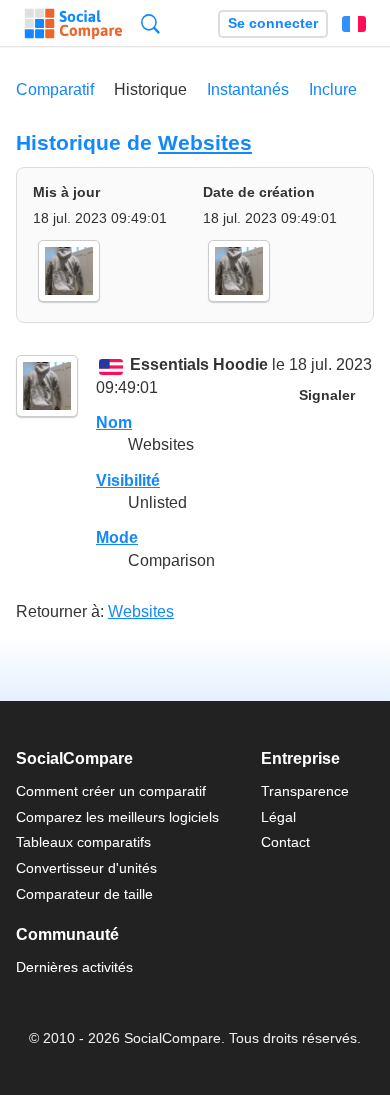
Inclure (333, 89)
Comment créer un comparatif (111, 791)
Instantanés (248, 89)
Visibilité (128, 480)
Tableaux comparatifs (83, 842)
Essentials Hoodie (199, 365)
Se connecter (273, 23)
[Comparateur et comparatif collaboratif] (73, 24)
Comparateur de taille (84, 894)
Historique (150, 89)
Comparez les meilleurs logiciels (117, 817)
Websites (205, 142)
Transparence (305, 791)
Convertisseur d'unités (86, 868)
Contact (285, 842)
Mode (117, 537)
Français (354, 24)
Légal (278, 817)
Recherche (150, 23)
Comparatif (55, 89)
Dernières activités (74, 967)
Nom (114, 422)
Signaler (327, 395)
